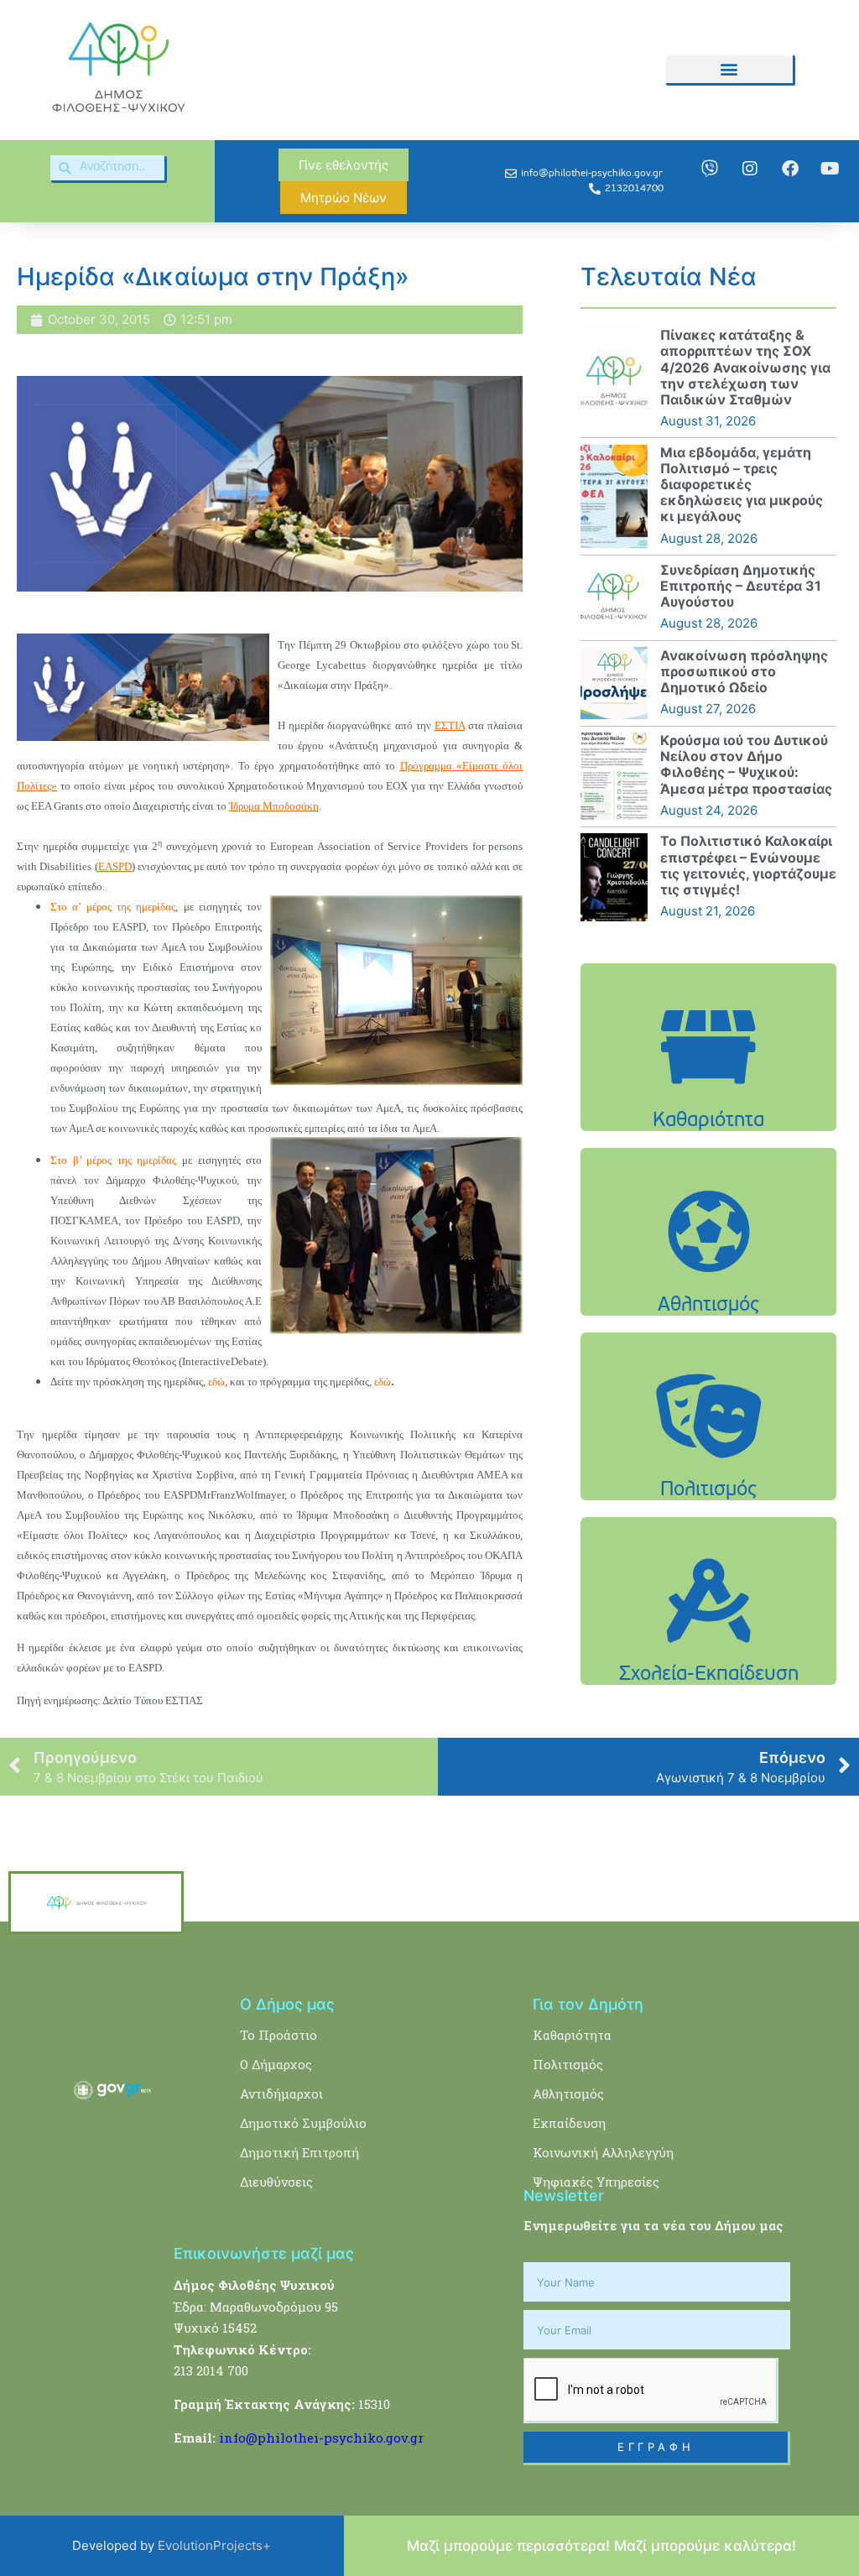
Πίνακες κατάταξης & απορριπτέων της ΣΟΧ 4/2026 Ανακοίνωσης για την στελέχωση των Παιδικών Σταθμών (745, 367)
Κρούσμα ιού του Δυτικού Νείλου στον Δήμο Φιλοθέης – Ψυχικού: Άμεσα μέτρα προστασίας (746, 764)
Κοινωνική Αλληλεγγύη (603, 2152)
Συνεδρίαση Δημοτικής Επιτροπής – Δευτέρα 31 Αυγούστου (741, 586)
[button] (729, 69)
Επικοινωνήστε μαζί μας (264, 2253)
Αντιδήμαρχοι (281, 2094)
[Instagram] (750, 169)
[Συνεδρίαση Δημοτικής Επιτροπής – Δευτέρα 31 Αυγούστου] (614, 597)
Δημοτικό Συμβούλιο (303, 2123)
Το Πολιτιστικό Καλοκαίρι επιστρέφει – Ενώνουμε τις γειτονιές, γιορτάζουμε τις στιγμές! (748, 865)
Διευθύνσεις (276, 2182)
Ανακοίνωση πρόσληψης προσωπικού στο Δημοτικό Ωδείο (744, 671)
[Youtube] (830, 169)
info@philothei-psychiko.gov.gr (321, 2438)
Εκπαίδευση (569, 2123)
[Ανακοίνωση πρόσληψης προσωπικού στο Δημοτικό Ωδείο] (614, 683)
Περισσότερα (709, 1100)
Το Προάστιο (279, 2035)
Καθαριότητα (572, 2035)
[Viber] (710, 169)
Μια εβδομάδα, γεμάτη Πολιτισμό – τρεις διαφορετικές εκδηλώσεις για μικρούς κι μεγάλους (742, 485)
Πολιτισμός (568, 2064)
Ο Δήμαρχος (276, 2064)
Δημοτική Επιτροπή (299, 2152)
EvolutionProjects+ (214, 2545)
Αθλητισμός (568, 2094)
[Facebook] (790, 169)
